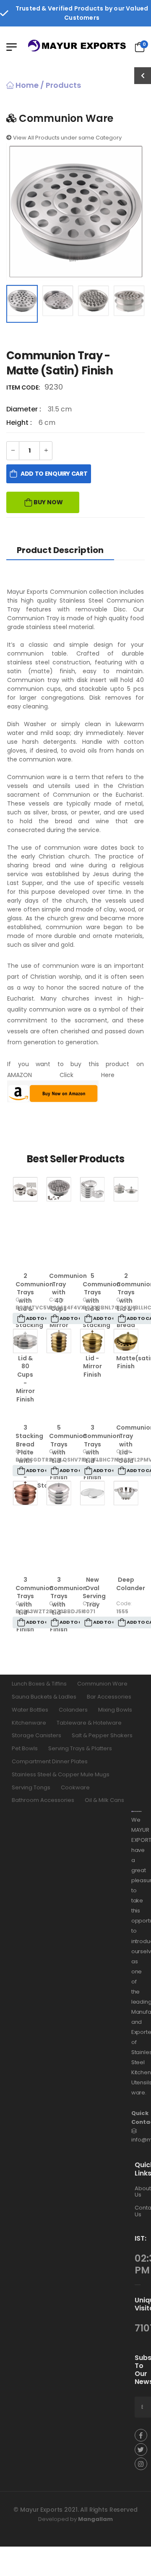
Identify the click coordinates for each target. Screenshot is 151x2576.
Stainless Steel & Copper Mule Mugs (61, 1774)
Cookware (75, 1787)
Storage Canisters (36, 1735)
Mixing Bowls (115, 1709)
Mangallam (95, 2519)
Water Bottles (30, 1709)
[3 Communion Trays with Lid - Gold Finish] (92, 1341)
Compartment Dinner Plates (50, 1761)
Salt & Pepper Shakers (102, 1735)
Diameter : (25, 409)
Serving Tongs (31, 1787)
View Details (25, 1255)
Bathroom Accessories (43, 1800)
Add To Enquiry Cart (54, 474)
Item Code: (25, 387)
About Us (143, 2191)
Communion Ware (102, 1684)
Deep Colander (131, 1584)
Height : (20, 423)
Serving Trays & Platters (80, 1748)
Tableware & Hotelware (89, 1722)
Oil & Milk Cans (104, 1800)
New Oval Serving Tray (94, 1592)
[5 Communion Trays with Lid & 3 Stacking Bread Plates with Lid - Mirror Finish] (92, 1189)
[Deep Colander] (126, 1493)
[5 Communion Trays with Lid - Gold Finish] (59, 1341)
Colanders (73, 1709)
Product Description (60, 550)
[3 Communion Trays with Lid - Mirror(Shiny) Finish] (59, 1493)
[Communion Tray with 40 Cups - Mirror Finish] (59, 1189)
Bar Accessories (109, 1697)
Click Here (87, 1075)
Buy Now (48, 502)
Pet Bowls (25, 1748)
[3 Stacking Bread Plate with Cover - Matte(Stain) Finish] (25, 1341)
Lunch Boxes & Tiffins (39, 1684)
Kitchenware (29, 1722)
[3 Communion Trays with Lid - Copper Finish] (25, 1493)
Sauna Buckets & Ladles (44, 1697)
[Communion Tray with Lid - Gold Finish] (126, 1341)
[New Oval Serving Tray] (92, 1493)
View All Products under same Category (67, 138)
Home (26, 85)
